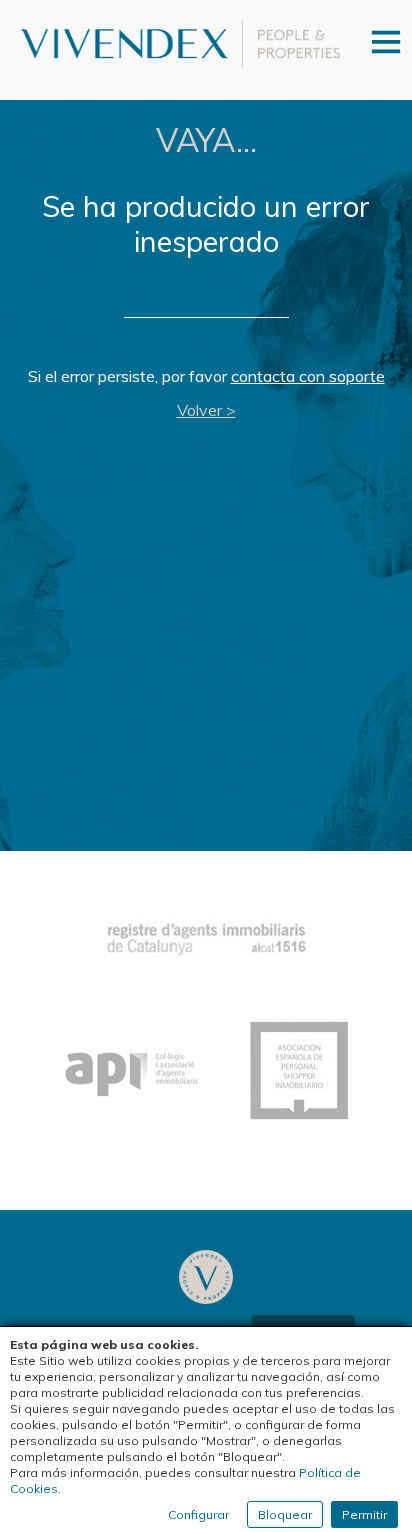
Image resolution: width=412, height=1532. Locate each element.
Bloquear (285, 1514)
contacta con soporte (308, 376)
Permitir (364, 1514)
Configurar (198, 1514)
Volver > (206, 410)
